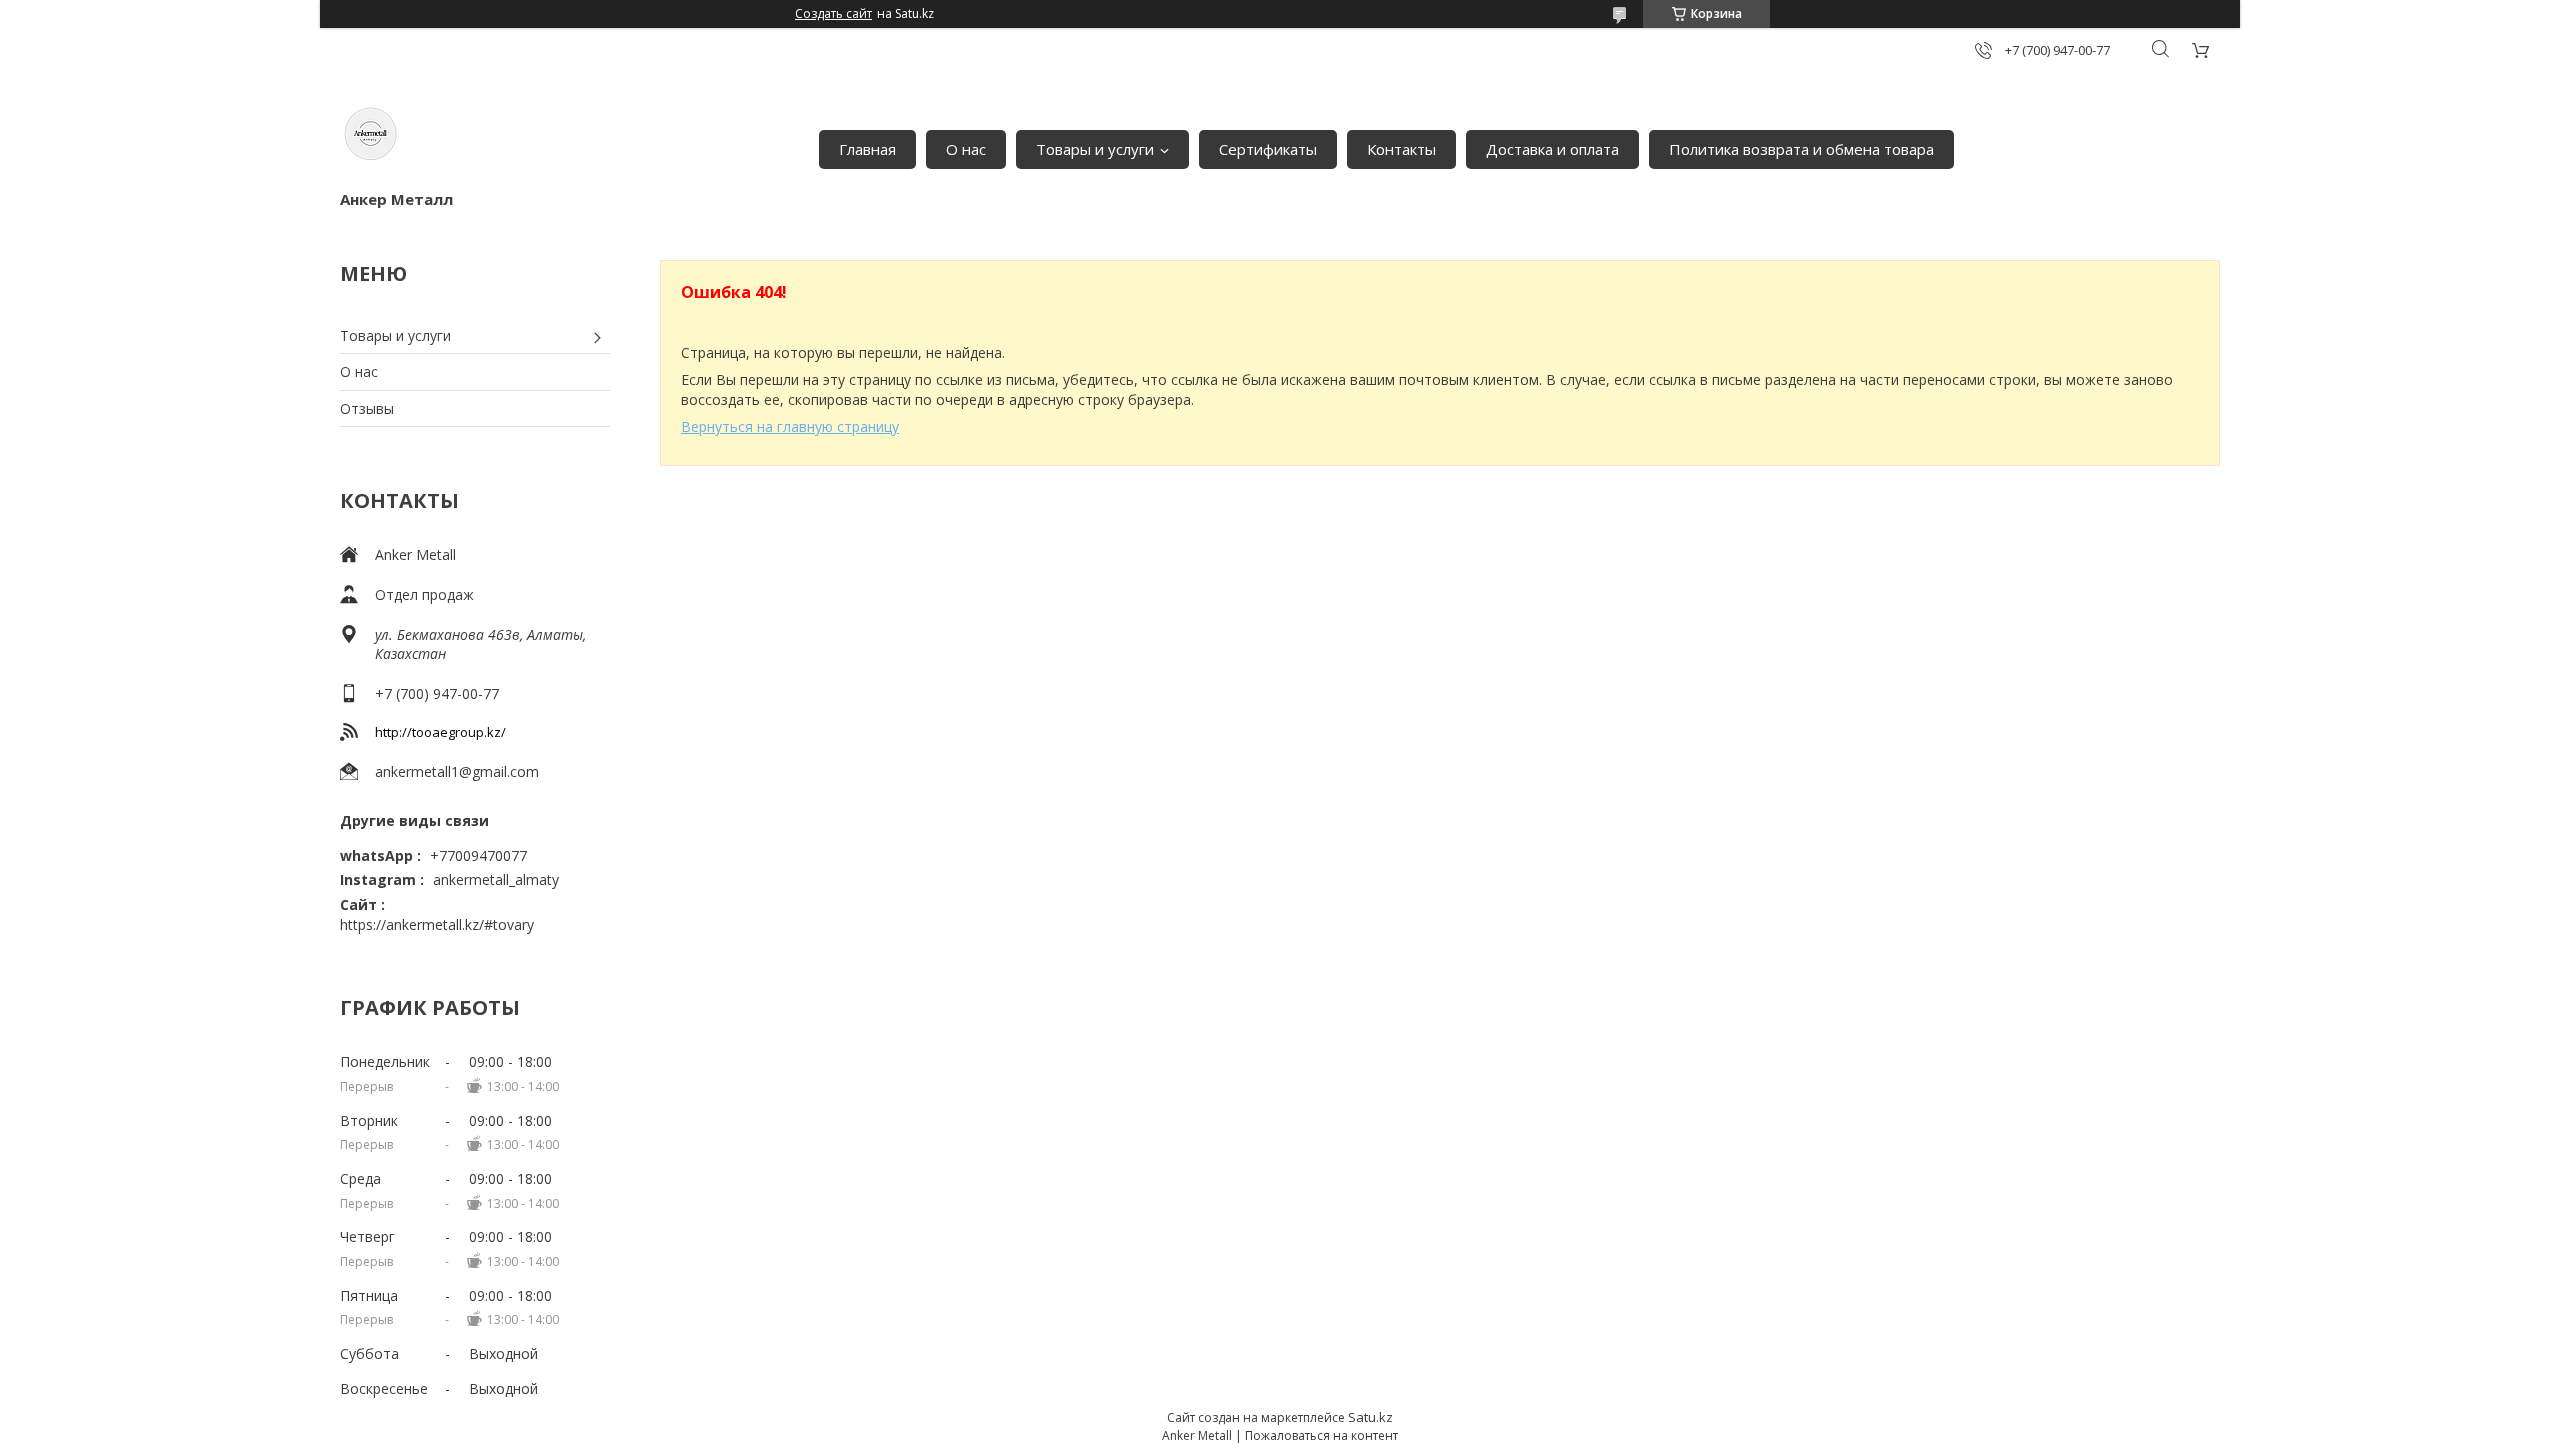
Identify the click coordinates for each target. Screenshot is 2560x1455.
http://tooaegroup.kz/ (440, 732)
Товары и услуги (1095, 149)
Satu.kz (1370, 1417)
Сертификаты (1268, 149)
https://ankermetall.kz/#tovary (437, 924)
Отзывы (367, 408)
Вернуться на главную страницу (790, 426)
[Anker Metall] (371, 139)
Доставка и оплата (1552, 149)
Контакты (1401, 149)
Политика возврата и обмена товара (1801, 149)
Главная (867, 149)
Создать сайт (833, 14)
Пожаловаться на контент (1321, 1435)
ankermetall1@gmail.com (457, 771)
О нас (966, 149)
